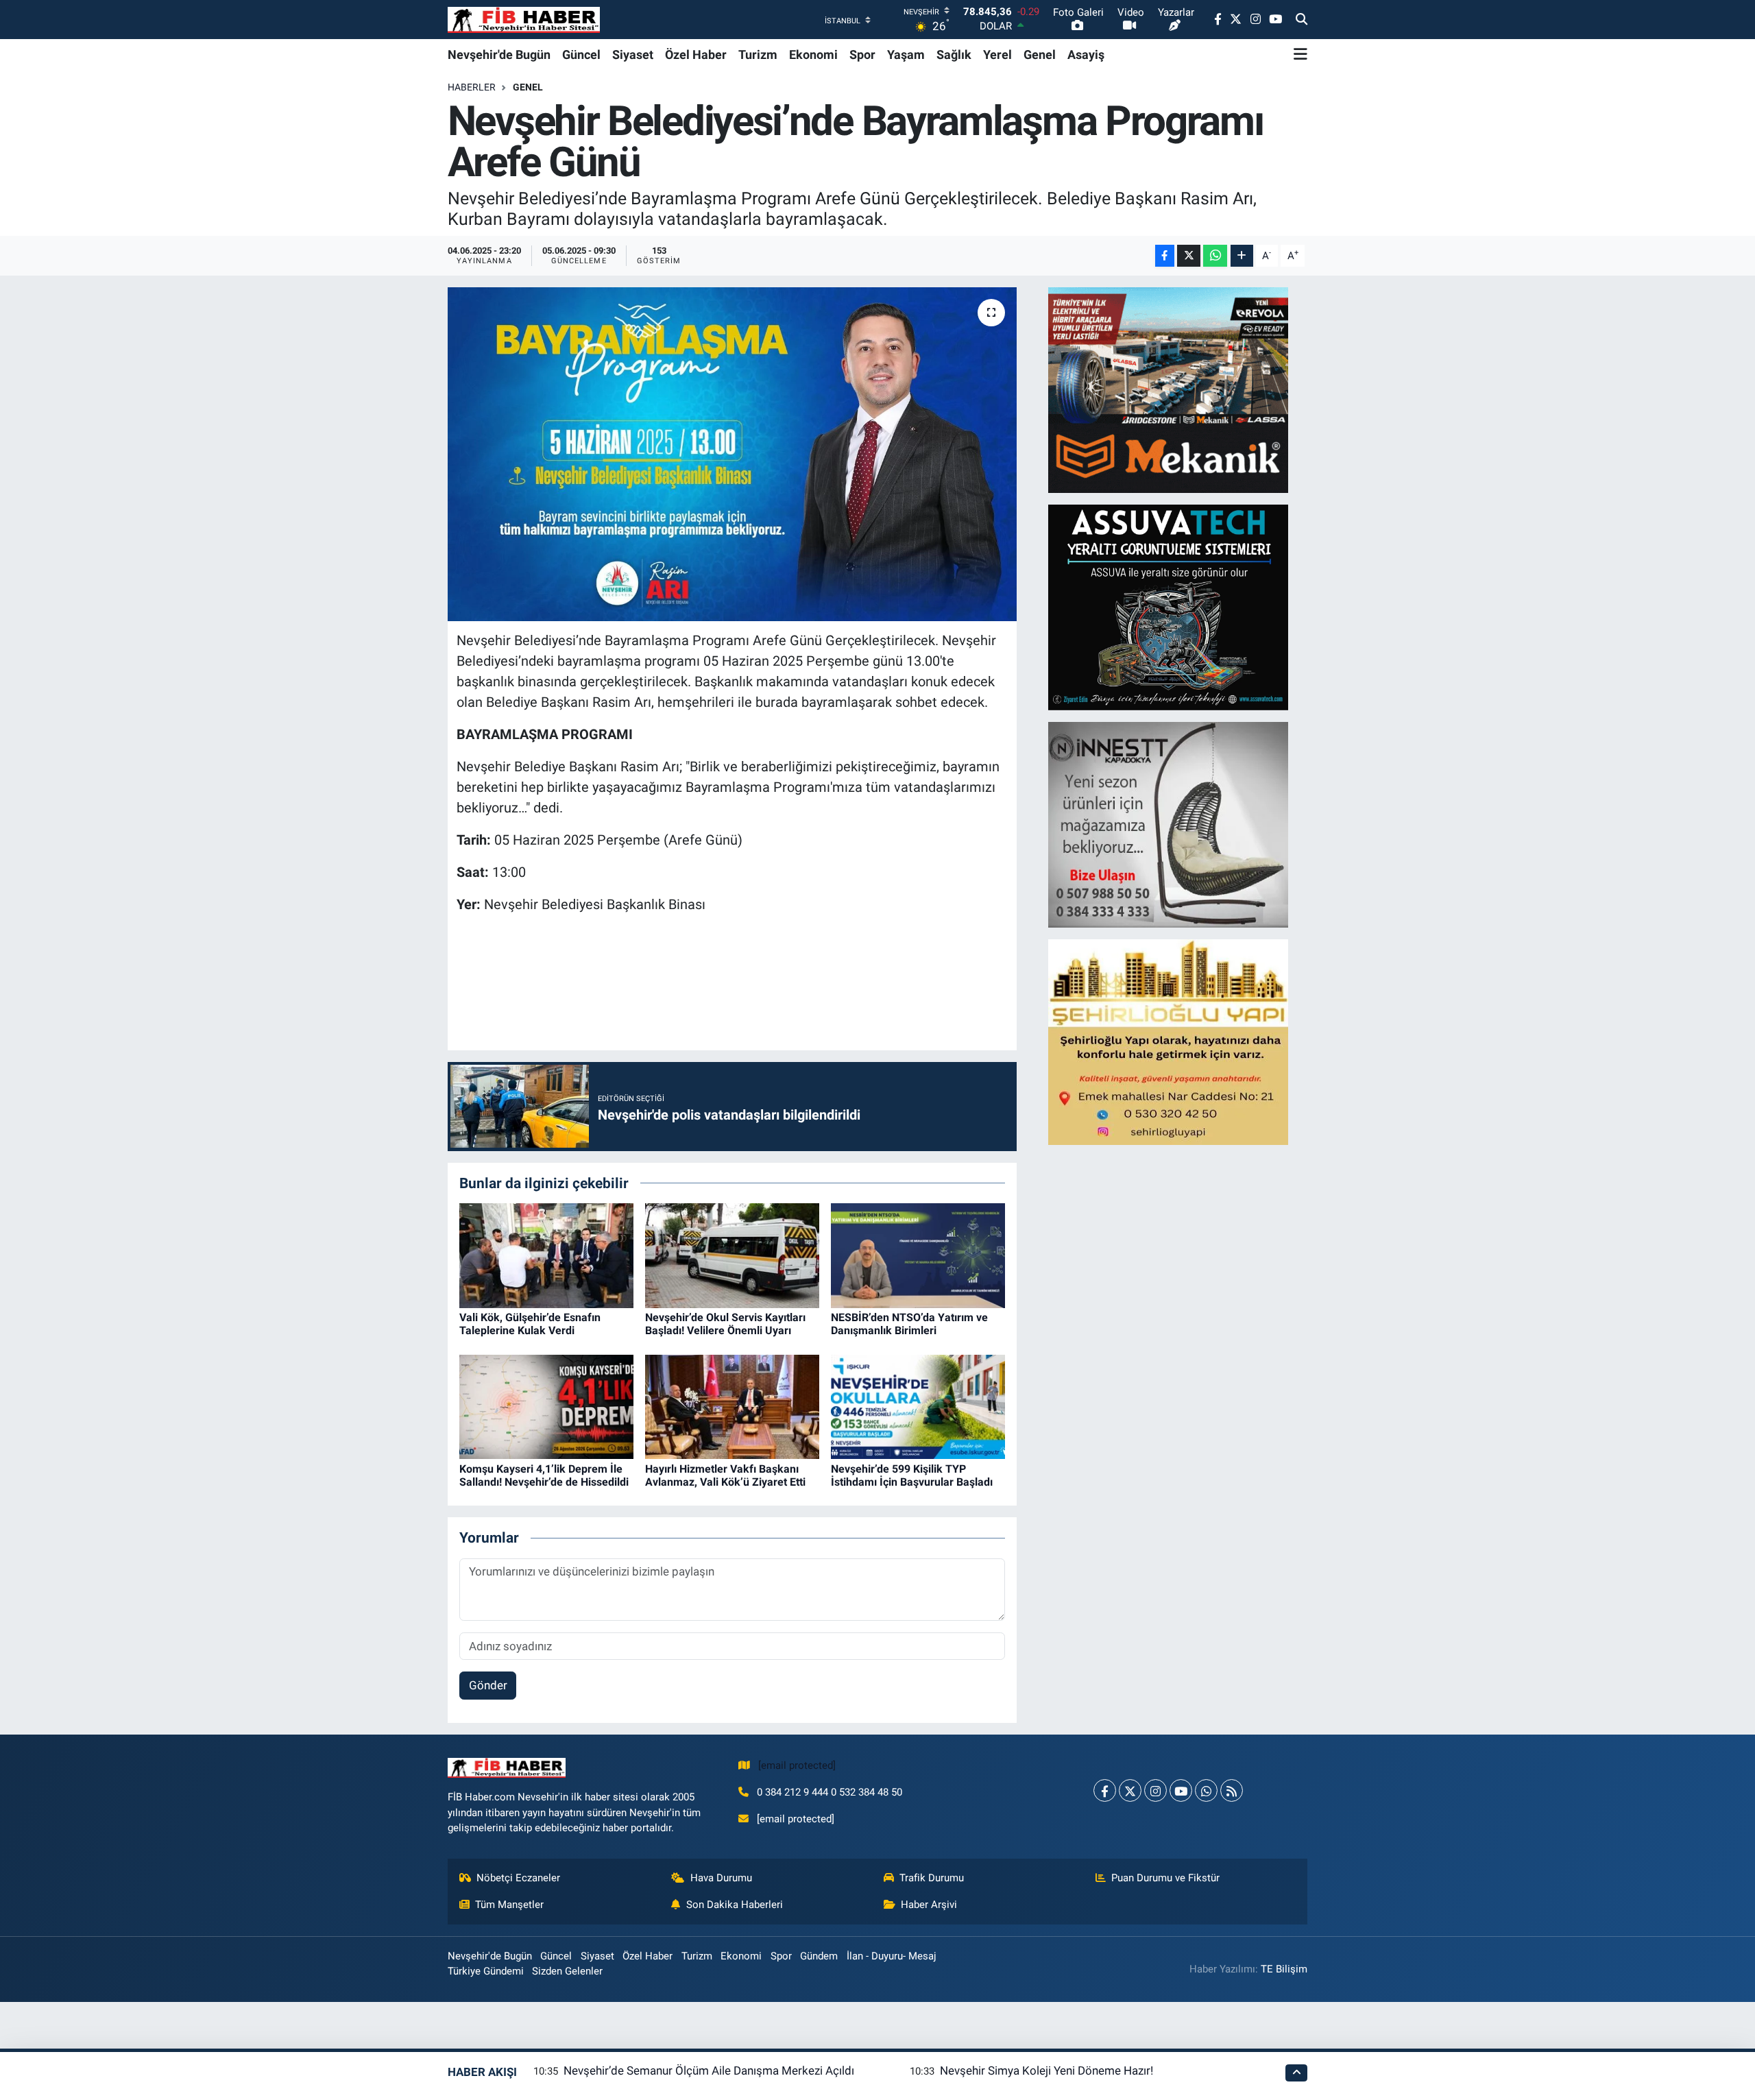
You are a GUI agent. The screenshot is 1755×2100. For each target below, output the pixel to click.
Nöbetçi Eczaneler (518, 1878)
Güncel (581, 55)
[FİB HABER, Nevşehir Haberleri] (524, 20)
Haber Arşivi (929, 1905)
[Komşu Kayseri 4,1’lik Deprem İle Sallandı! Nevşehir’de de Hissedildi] (546, 1406)
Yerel (997, 55)
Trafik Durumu (932, 1878)
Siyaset (633, 55)
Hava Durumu (721, 1878)
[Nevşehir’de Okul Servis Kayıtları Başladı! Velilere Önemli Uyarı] (732, 1255)
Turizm (758, 55)
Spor (862, 55)
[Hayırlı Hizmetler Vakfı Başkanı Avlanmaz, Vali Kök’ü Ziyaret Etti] (732, 1406)
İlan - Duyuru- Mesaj (892, 1956)
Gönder (488, 1685)
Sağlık (954, 55)
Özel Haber (696, 55)
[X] (1130, 1790)
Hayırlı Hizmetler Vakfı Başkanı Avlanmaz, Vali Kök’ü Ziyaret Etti (725, 1475)
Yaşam (906, 55)
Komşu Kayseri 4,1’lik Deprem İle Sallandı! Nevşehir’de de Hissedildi (544, 1475)
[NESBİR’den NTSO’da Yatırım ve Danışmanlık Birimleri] (918, 1255)
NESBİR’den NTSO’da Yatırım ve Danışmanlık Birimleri (909, 1324)
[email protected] (797, 1765)
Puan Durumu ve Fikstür (1165, 1878)
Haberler (472, 87)
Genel (1040, 55)
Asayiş (1086, 55)
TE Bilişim (1284, 1969)
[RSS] (1232, 1790)
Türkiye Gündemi (486, 1971)
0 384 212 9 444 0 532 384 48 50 (830, 1792)
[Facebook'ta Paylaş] (1165, 256)
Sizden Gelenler (567, 1971)
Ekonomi (813, 55)
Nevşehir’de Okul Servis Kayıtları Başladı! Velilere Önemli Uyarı (725, 1324)
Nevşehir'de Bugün (499, 55)
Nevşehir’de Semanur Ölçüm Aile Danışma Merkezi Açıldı (709, 2071)
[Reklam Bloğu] (1168, 389)
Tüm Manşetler (509, 1905)
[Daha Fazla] (1242, 256)
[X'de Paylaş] (1189, 256)
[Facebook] (1105, 1790)
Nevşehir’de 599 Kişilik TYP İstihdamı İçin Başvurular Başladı (912, 1475)
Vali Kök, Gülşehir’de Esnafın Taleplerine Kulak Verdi (530, 1324)
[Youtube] (1181, 1790)
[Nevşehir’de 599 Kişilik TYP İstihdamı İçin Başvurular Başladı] (918, 1406)
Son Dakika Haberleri (735, 1905)
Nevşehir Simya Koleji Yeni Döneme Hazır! (1046, 2071)
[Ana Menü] (1300, 54)
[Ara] (1302, 20)
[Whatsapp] (1206, 1790)
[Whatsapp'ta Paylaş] (1215, 256)
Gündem (819, 1956)
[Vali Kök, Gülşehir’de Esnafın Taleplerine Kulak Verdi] (546, 1255)
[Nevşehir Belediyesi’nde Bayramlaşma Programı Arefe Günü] (733, 454)
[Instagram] (1155, 1790)
